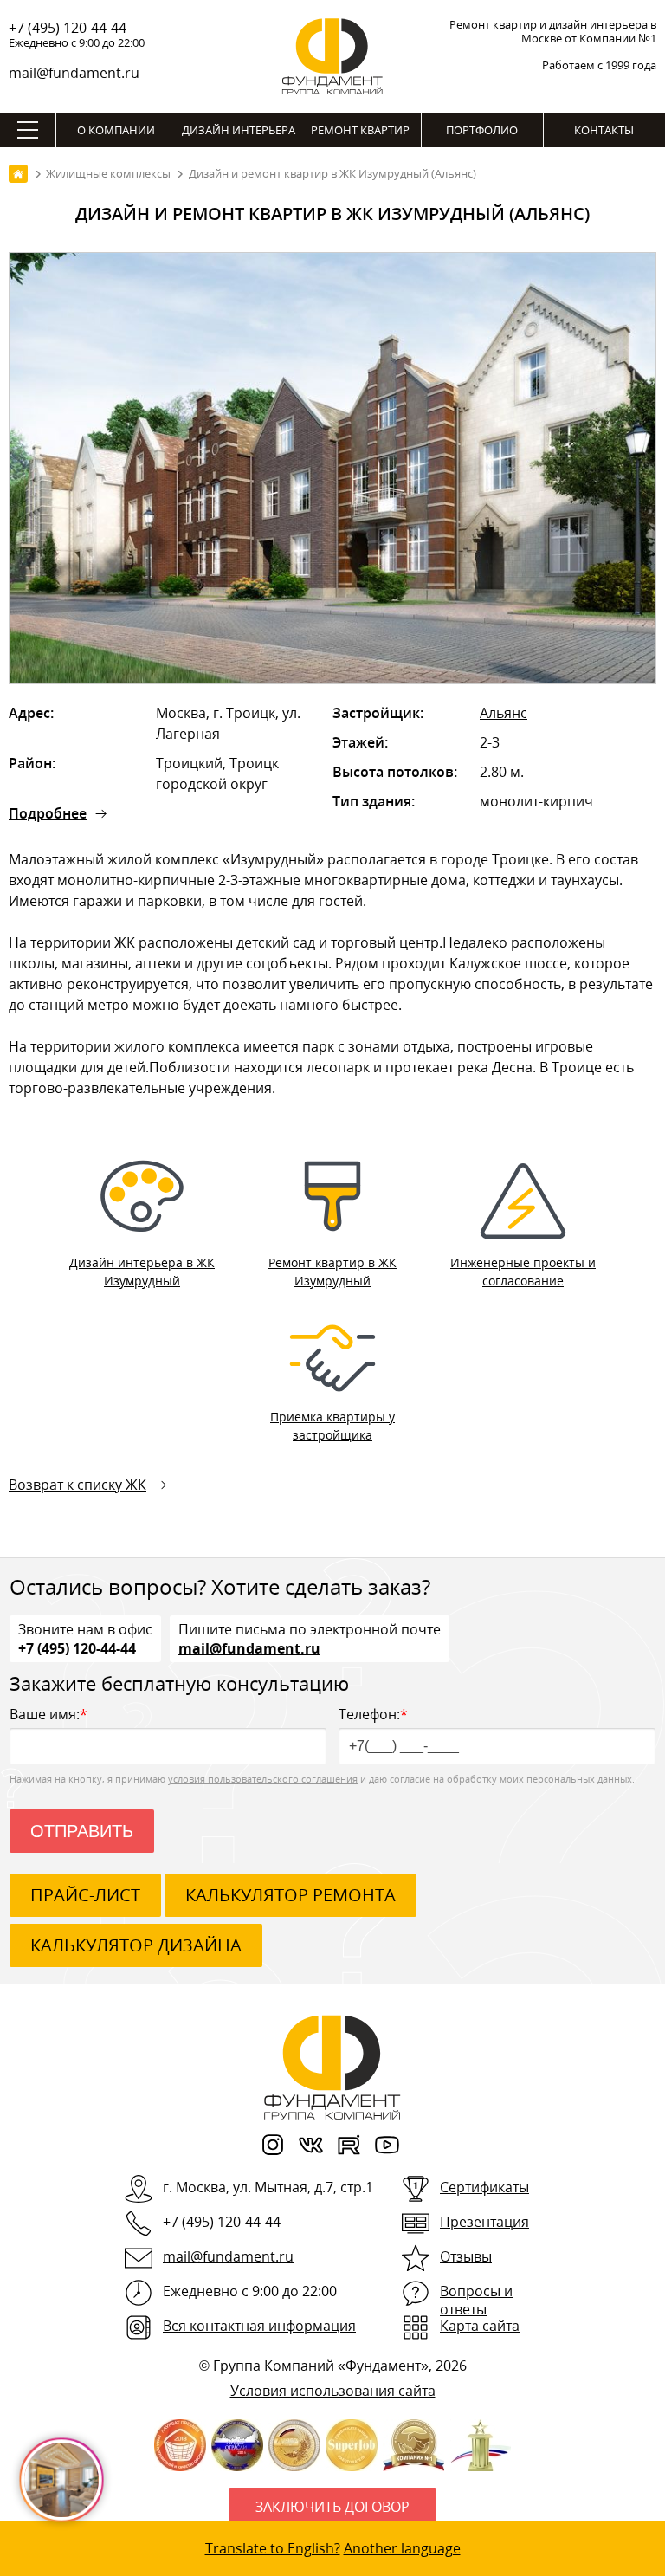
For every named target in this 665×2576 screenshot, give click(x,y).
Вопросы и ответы (476, 2300)
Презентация (484, 2222)
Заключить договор (332, 2507)
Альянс (504, 713)
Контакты (604, 130)
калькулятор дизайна (136, 1945)
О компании (116, 130)
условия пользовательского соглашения (263, 1779)
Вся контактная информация (259, 2326)
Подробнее (48, 813)
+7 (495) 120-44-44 (68, 28)
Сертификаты (484, 2187)
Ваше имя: (48, 1714)
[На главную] (18, 174)
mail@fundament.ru (74, 73)
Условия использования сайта (333, 2391)
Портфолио (482, 130)
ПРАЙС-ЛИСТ (85, 1895)
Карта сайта (480, 2326)
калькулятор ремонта (291, 1895)
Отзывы (466, 2256)
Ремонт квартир (360, 130)
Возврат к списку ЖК (77, 1485)
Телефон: (373, 1714)
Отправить (82, 1831)
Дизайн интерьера (239, 130)
